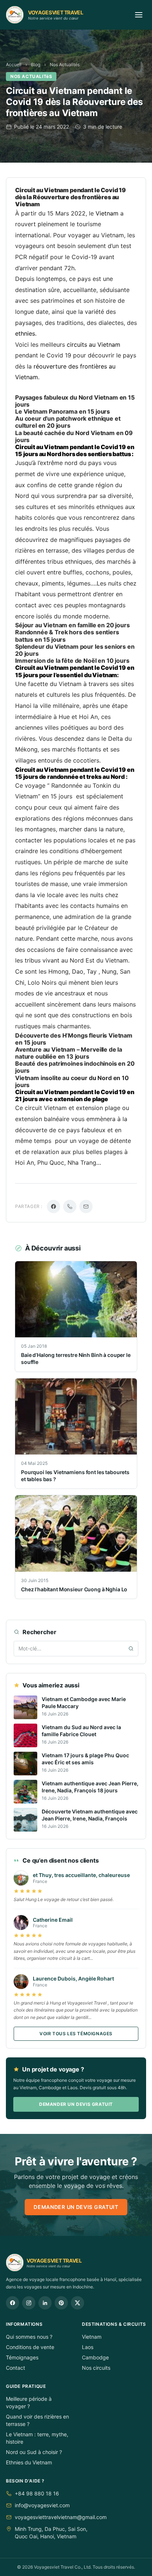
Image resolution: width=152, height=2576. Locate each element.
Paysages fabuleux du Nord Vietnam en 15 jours (75, 401)
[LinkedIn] (45, 2303)
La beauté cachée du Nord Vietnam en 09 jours (74, 436)
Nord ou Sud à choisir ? (34, 2452)
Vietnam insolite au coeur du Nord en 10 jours (72, 1081)
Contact (15, 2368)
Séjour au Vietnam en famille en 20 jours (72, 625)
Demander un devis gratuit (76, 2104)
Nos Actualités (65, 65)
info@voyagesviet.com (42, 2505)
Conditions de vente (30, 2347)
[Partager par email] (86, 1206)
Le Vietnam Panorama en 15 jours (63, 411)
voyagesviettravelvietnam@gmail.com (61, 2517)
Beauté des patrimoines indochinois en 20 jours (75, 1067)
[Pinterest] (61, 2303)
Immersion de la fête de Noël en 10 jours (72, 661)
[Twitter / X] (77, 2303)
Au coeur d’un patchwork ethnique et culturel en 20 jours (68, 422)
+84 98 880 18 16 (37, 2493)
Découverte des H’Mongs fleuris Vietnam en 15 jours (74, 1039)
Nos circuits (96, 2368)
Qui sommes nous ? (29, 2337)
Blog (36, 65)
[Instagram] (29, 2303)
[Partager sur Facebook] (53, 1206)
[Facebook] (13, 2303)
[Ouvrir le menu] (139, 15)
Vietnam (92, 2337)
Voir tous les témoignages (76, 2034)
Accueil (14, 65)
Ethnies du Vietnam (29, 2462)
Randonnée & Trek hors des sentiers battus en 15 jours (67, 636)
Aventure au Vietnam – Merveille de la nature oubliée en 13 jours (69, 1053)
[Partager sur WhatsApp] (70, 1206)
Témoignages (22, 2357)
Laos (88, 2347)
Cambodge (95, 2357)
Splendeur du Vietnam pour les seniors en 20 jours (75, 650)
